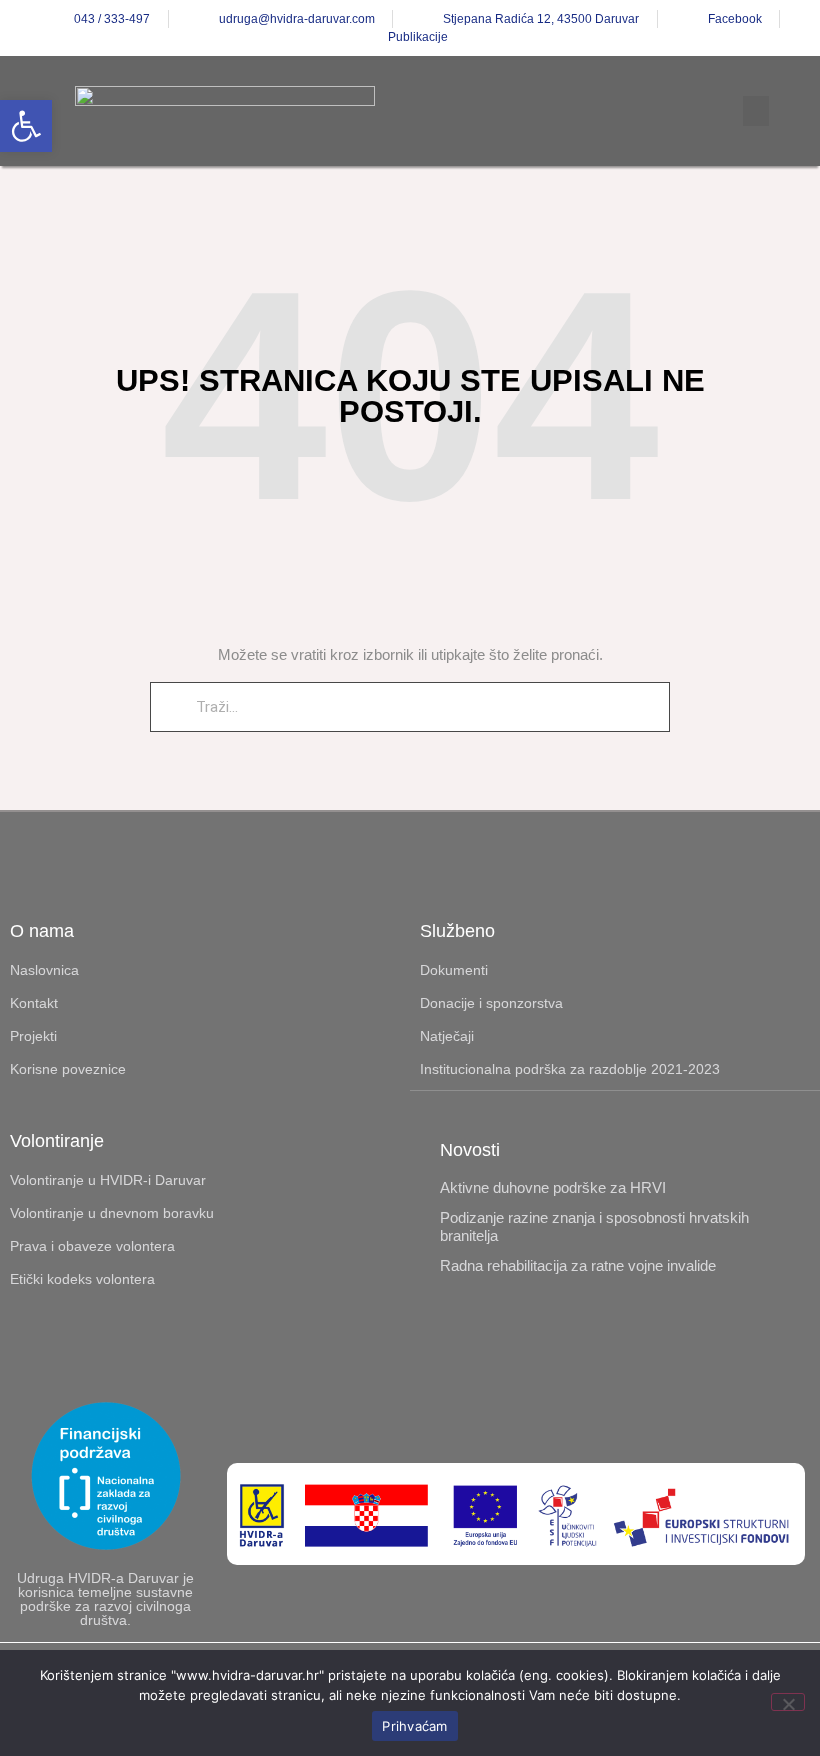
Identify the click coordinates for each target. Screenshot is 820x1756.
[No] (788, 1702)
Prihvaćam (414, 1726)
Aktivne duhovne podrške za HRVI (553, 1187)
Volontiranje (57, 1141)
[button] (26, 126)
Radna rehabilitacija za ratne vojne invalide (578, 1265)
